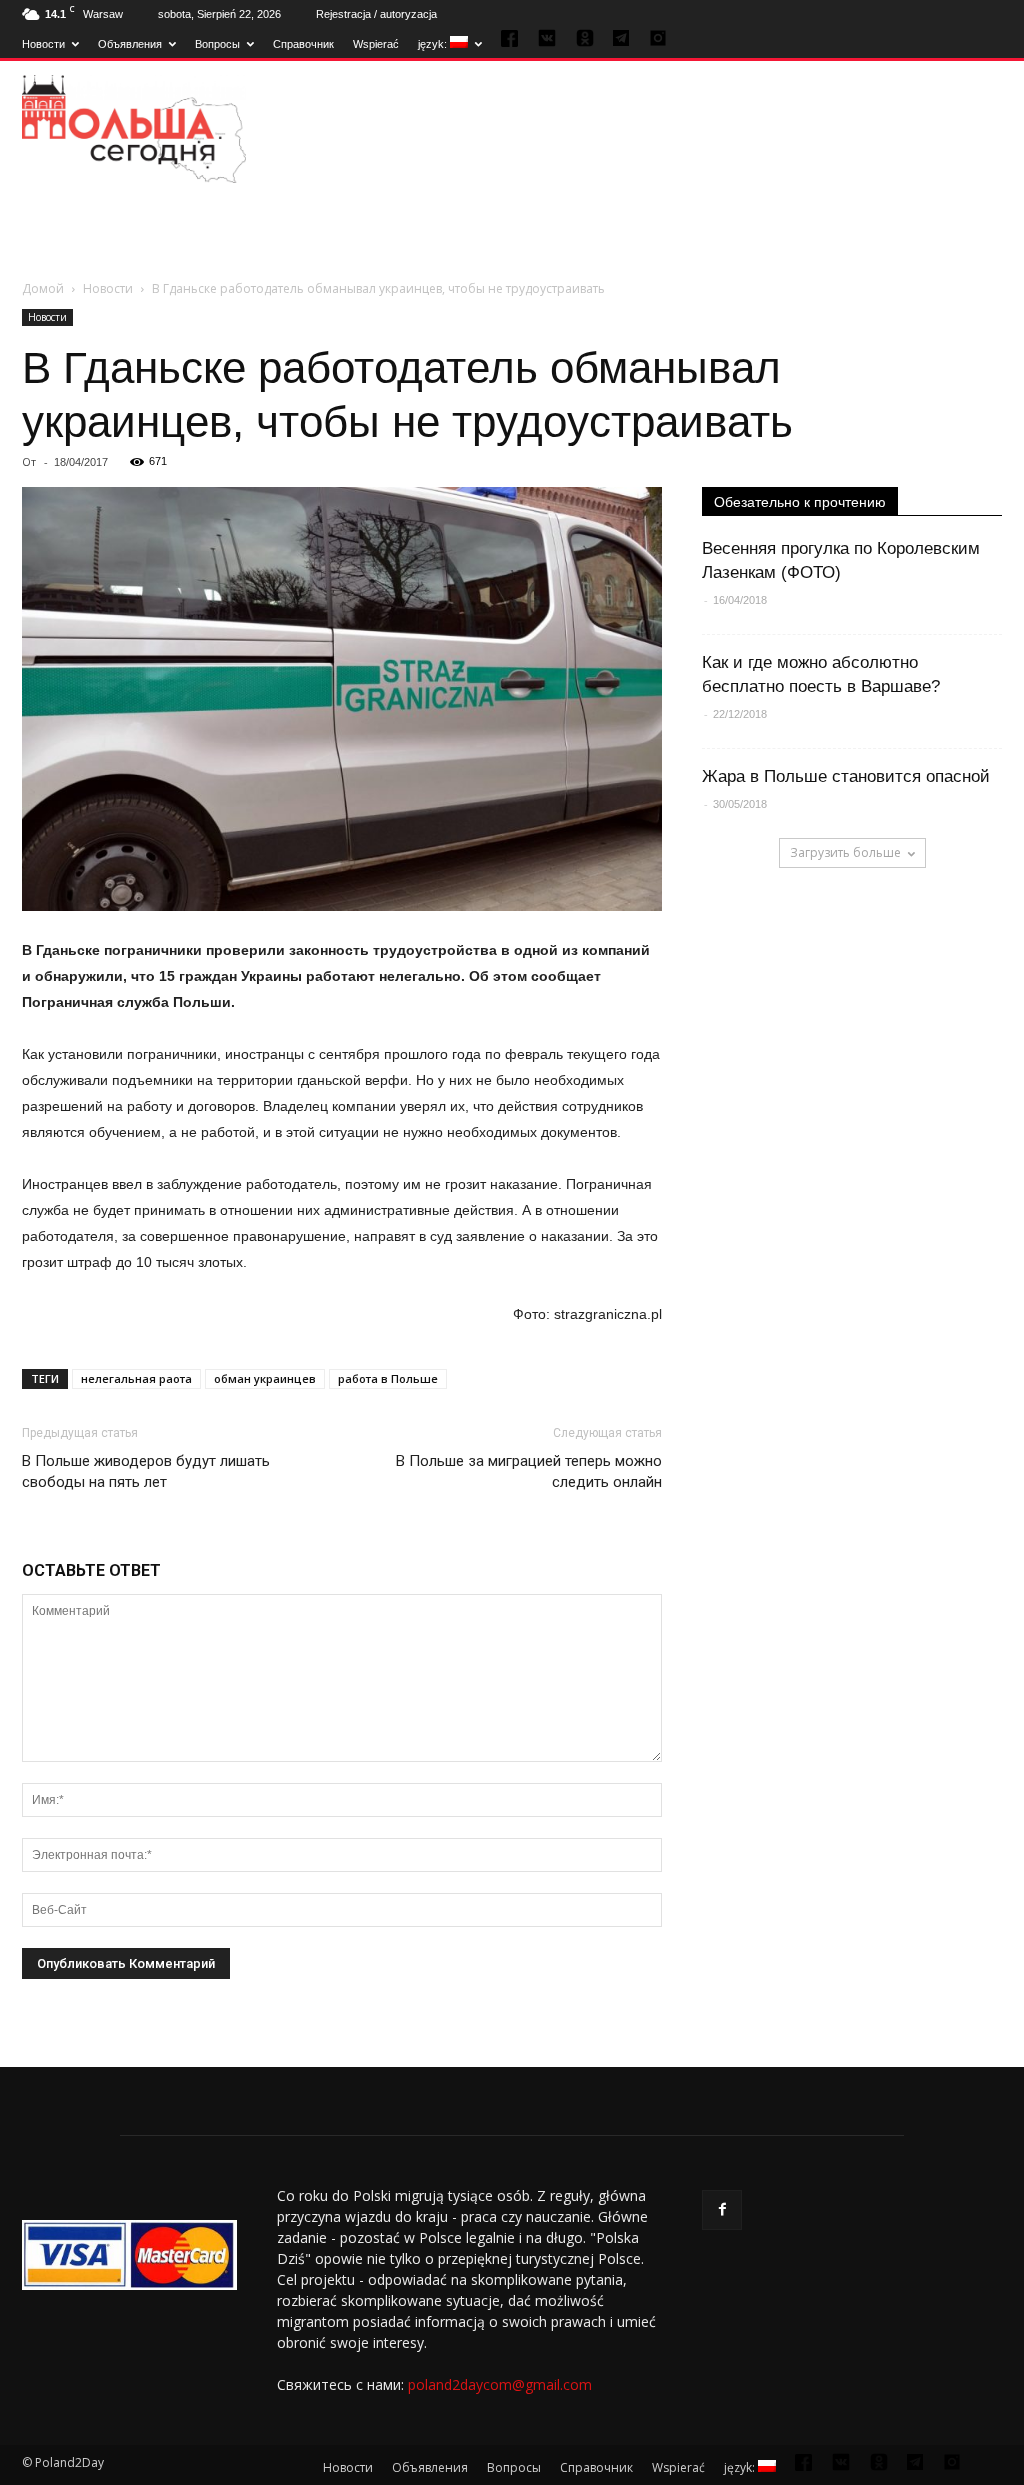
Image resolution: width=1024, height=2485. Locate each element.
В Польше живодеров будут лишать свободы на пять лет (146, 1471)
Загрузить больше (845, 852)
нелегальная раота (136, 1378)
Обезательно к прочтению (800, 502)
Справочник (303, 44)
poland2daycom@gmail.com (500, 2384)
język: (434, 44)
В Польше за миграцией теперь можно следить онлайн (529, 1471)
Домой (43, 288)
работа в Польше (388, 1378)
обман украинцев (265, 1378)
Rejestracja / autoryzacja (376, 14)
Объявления (130, 44)
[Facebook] (722, 2210)
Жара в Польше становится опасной (846, 776)
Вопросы (217, 44)
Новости (43, 44)
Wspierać (376, 44)
